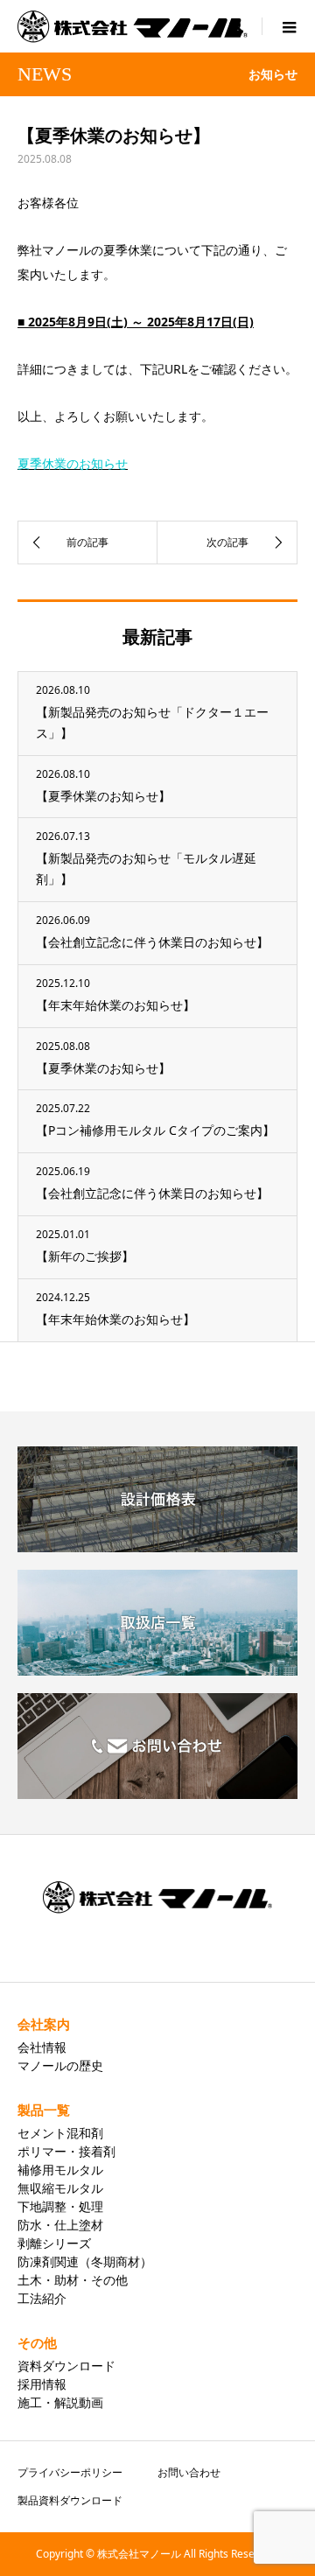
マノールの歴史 (60, 2065)
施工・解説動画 (60, 2402)
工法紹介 (42, 2298)
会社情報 (42, 2047)
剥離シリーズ (54, 2243)
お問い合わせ (189, 2472)
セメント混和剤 (60, 2133)
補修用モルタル (60, 2170)
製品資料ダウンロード (70, 2500)
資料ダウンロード (66, 2366)
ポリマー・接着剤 (66, 2151)
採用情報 (42, 2384)
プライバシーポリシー (70, 2472)
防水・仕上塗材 (60, 2225)
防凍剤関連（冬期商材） (85, 2261)
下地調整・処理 (60, 2206)
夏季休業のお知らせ (73, 463)
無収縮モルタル (60, 2188)
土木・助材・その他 (73, 2280)
